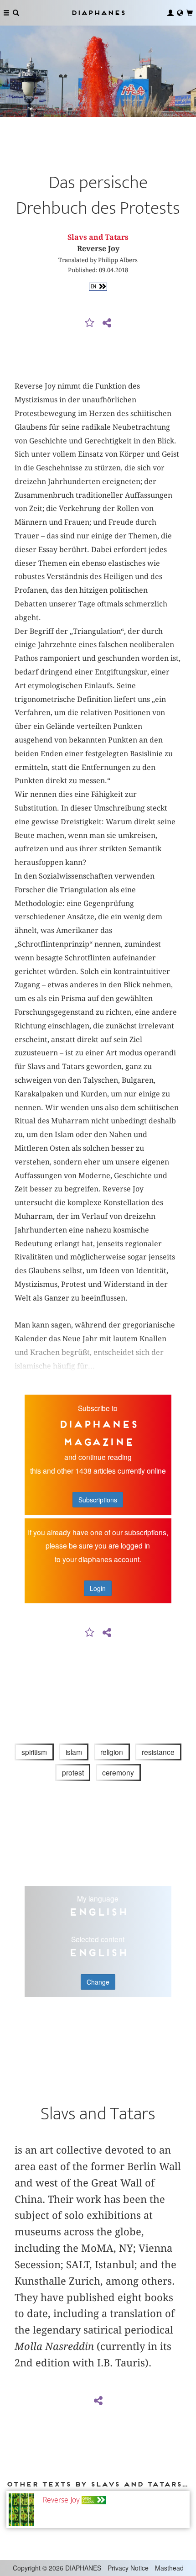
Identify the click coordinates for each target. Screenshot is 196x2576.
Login (98, 1588)
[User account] (170, 13)
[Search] (16, 13)
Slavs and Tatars (98, 237)
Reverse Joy (61, 2500)
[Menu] (6, 13)
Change (98, 1982)
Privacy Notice (128, 2568)
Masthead (169, 2568)
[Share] (107, 323)
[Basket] (190, 13)
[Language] (180, 13)
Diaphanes (98, 13)
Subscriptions (98, 1500)
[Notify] (90, 323)
